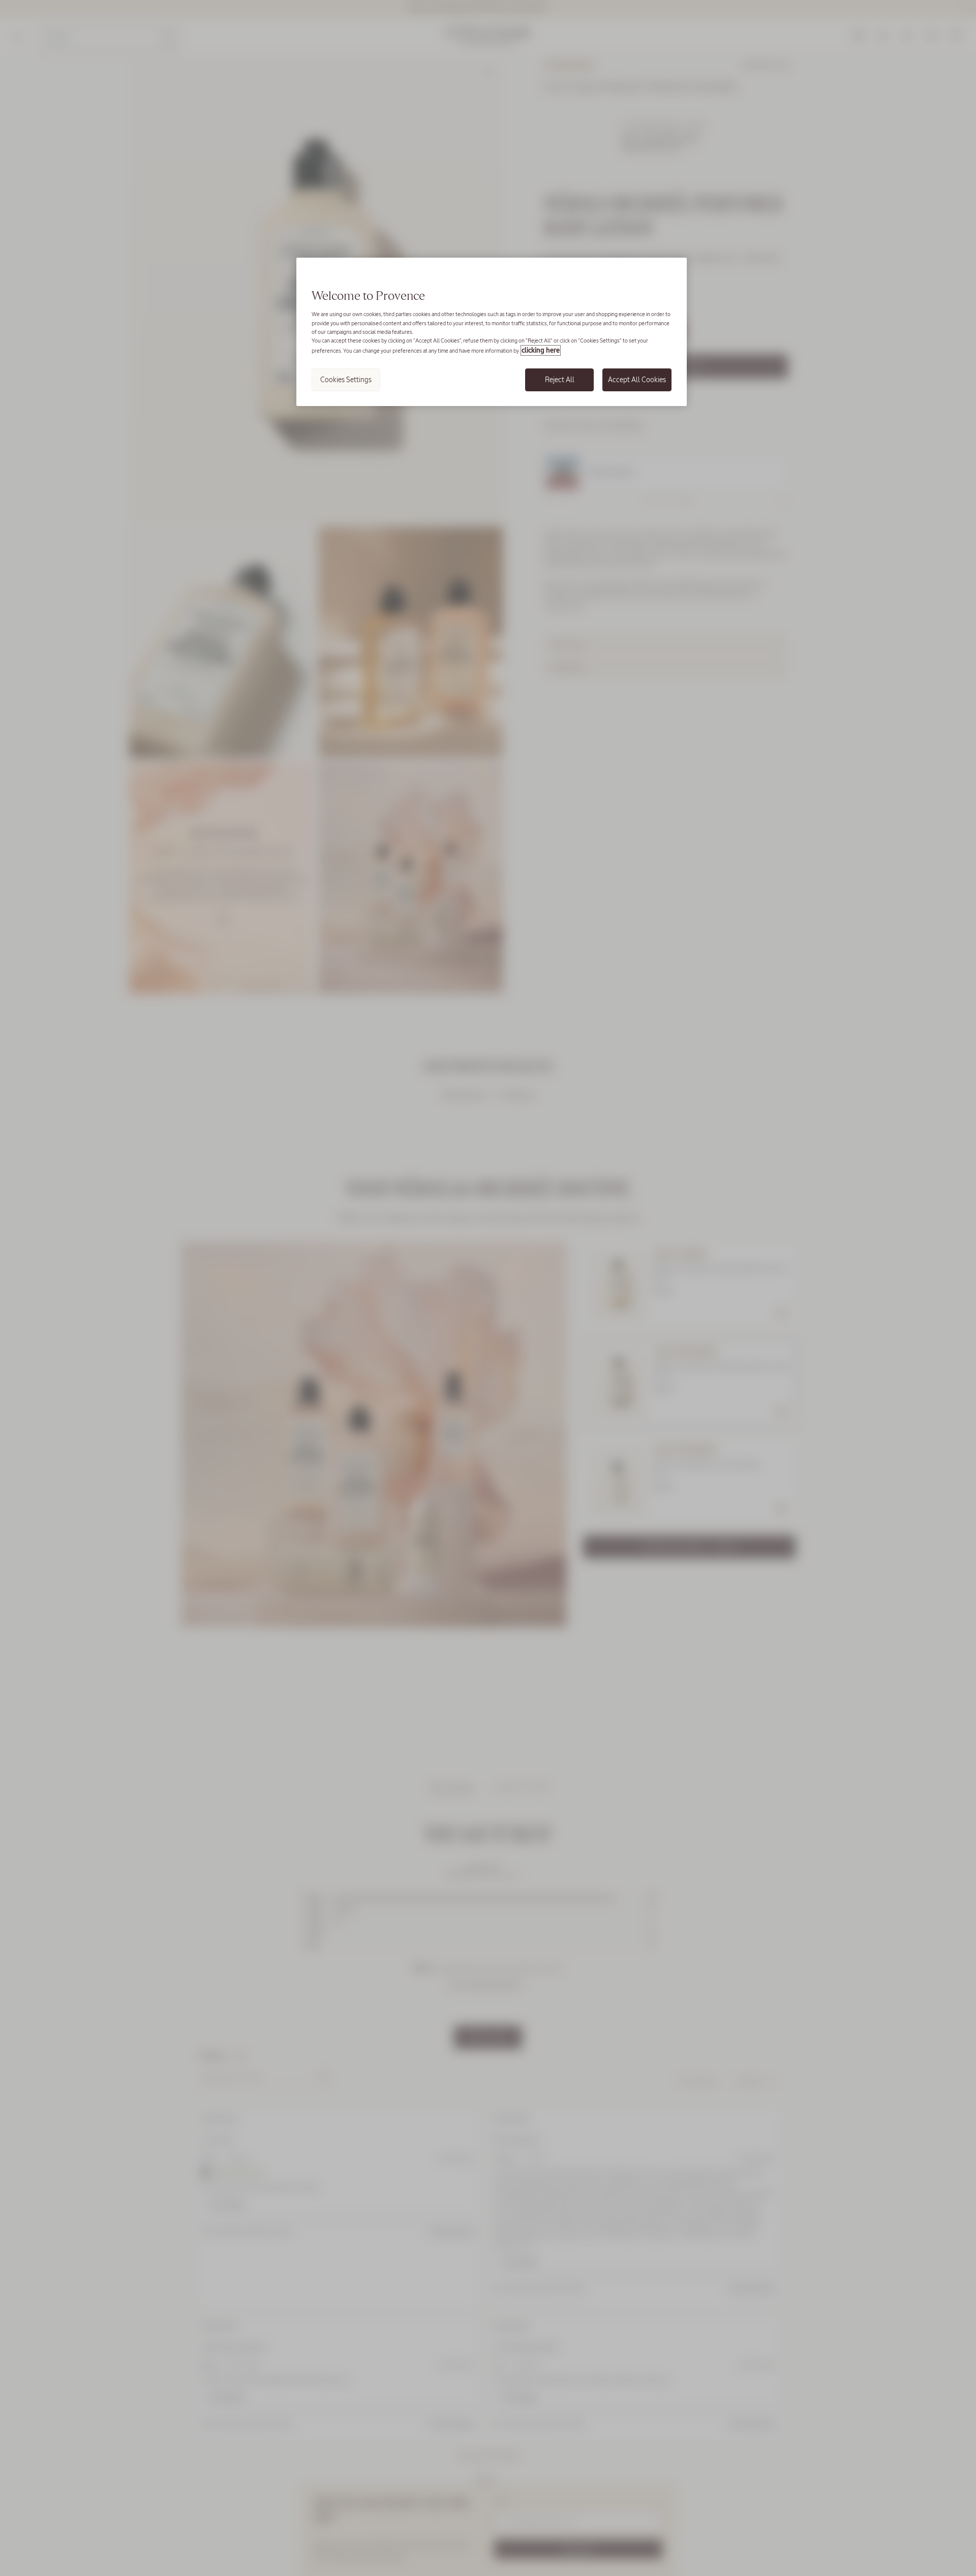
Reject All (560, 380)
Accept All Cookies (637, 380)
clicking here (541, 350)
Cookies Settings (346, 380)
